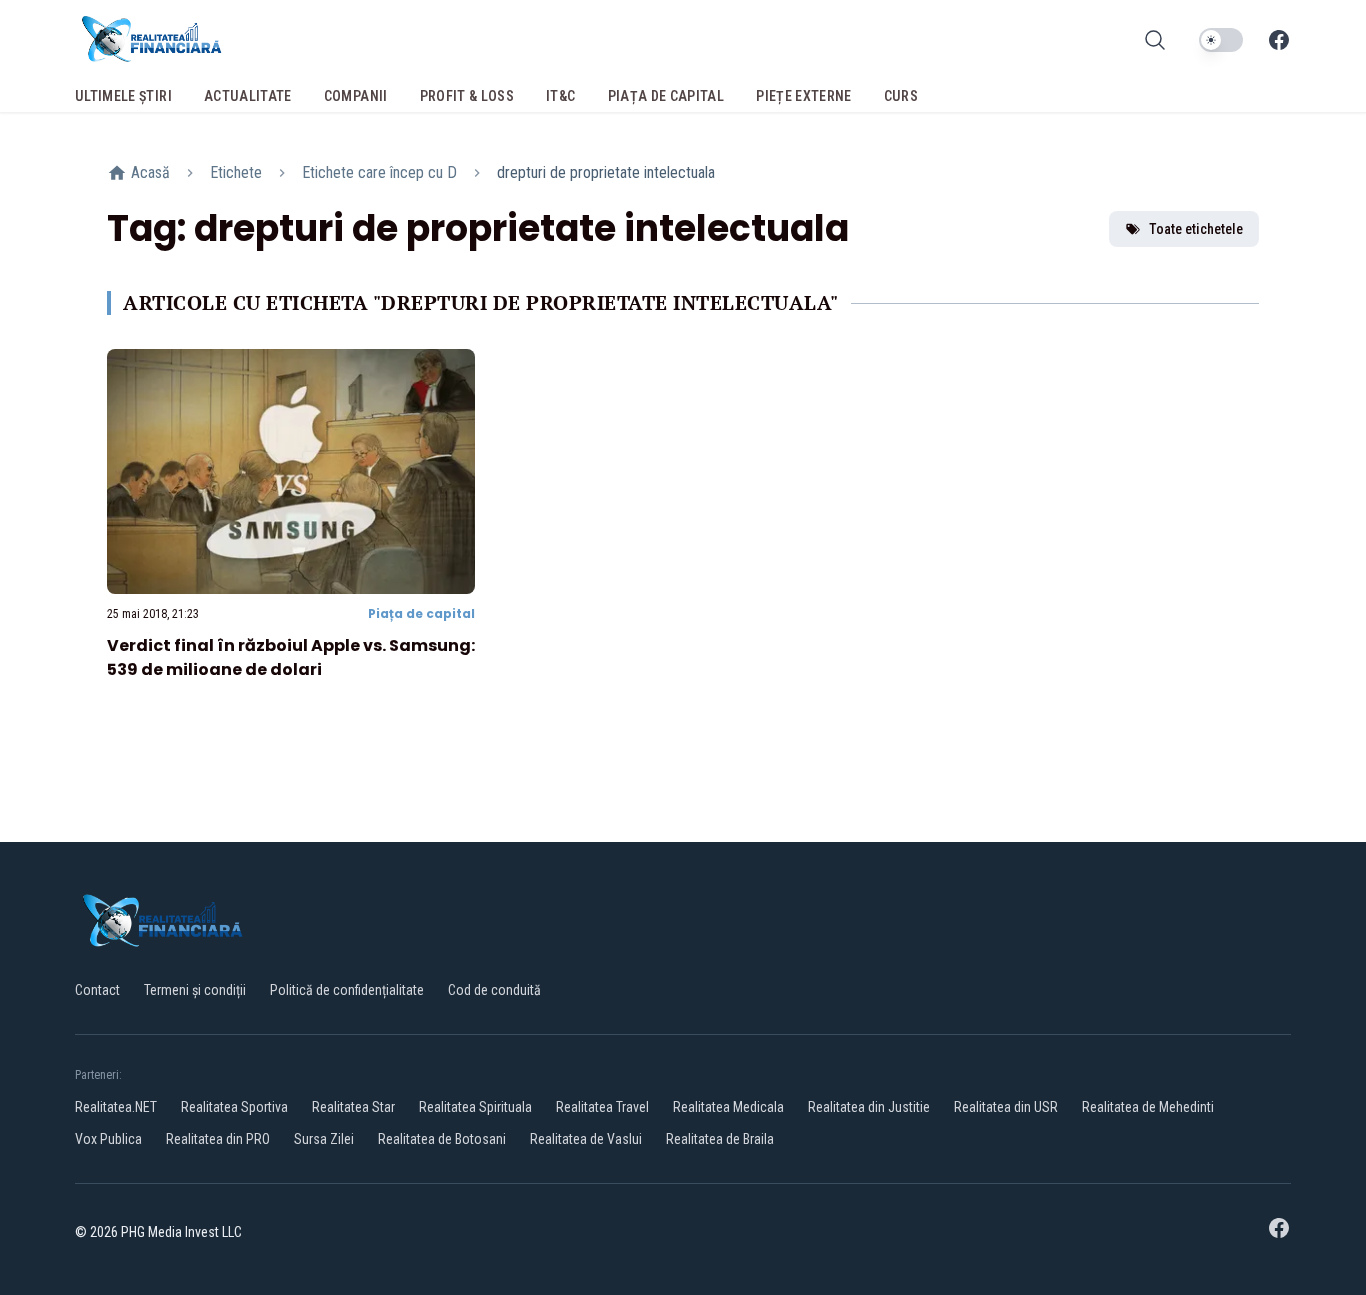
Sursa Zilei (324, 1139)
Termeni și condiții (195, 990)
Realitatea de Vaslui (586, 1139)
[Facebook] (1279, 40)
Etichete (236, 172)
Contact (97, 990)
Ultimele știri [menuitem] (123, 96)
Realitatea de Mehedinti (1148, 1107)
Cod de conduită (494, 990)
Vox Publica (108, 1139)
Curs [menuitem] (901, 96)
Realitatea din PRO (218, 1139)
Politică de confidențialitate (347, 990)
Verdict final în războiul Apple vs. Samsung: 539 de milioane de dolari (291, 657)
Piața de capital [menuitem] (666, 96)
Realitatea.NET (116, 1107)
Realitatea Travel (602, 1107)
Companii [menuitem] (356, 96)
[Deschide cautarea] (1155, 40)
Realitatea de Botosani (442, 1139)
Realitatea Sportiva (234, 1107)
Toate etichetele (1196, 229)
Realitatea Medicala (728, 1107)
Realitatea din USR (1006, 1107)
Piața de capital (421, 613)
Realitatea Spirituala (475, 1107)
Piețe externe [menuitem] (804, 96)
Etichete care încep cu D (379, 172)
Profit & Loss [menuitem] (467, 96)
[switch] (1221, 40)
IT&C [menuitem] (560, 96)
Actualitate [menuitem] (248, 96)
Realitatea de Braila (720, 1139)
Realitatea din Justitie (869, 1107)
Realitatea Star (353, 1107)
